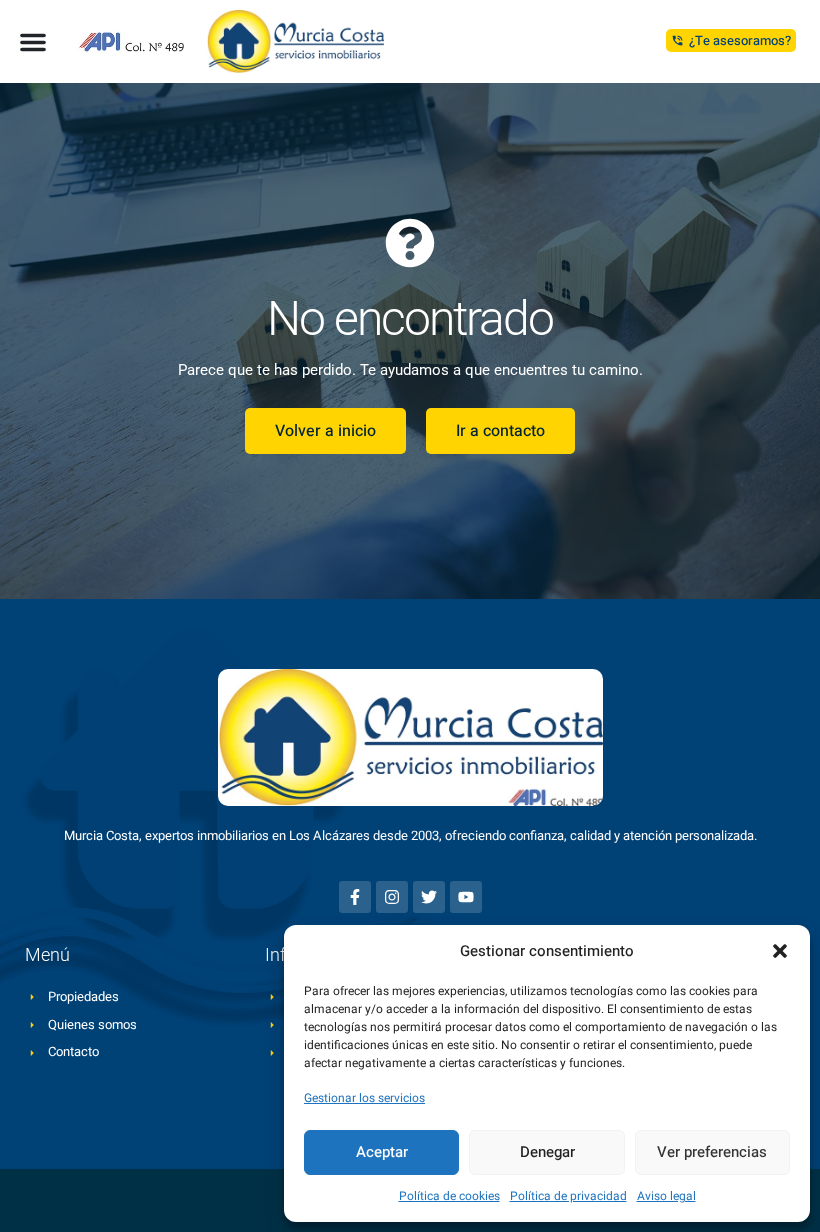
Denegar (547, 1152)
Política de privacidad (568, 1196)
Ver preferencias (712, 1152)
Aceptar (382, 1152)
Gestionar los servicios (364, 1098)
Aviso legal (666, 1196)
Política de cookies (449, 1196)
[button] (780, 951)
